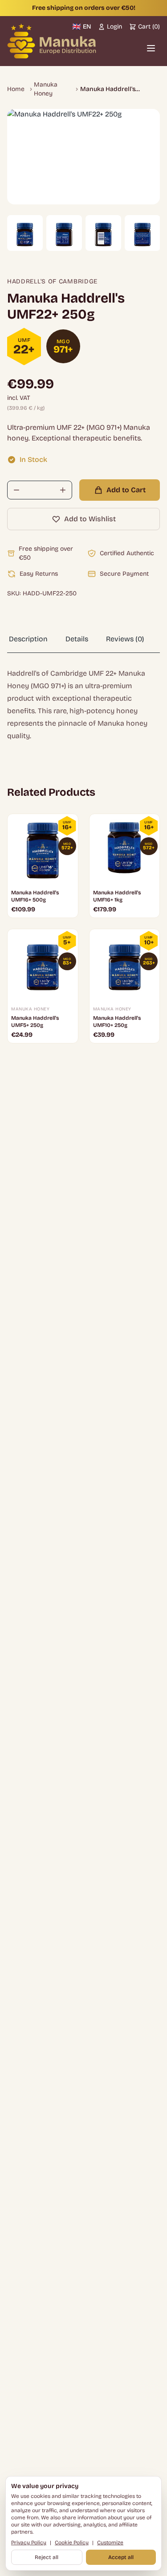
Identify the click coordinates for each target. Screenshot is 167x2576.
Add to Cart (126, 490)
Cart (149, 27)
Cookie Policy (72, 2543)
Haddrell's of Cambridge (52, 281)
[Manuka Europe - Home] (52, 41)
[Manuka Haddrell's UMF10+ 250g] (125, 964)
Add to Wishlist (90, 519)
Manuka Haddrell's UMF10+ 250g (117, 1022)
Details (77, 639)
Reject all (47, 2557)
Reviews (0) (125, 639)
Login (114, 27)
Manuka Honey (46, 89)
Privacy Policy (29, 2543)
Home (16, 89)
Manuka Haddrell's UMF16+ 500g (35, 896)
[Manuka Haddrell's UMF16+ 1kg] (125, 849)
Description (28, 639)
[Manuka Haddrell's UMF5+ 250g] (43, 964)
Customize (110, 2543)
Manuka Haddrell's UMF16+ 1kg (117, 896)
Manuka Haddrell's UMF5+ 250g (35, 1022)
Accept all (121, 2557)
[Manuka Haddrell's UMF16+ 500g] (43, 849)
